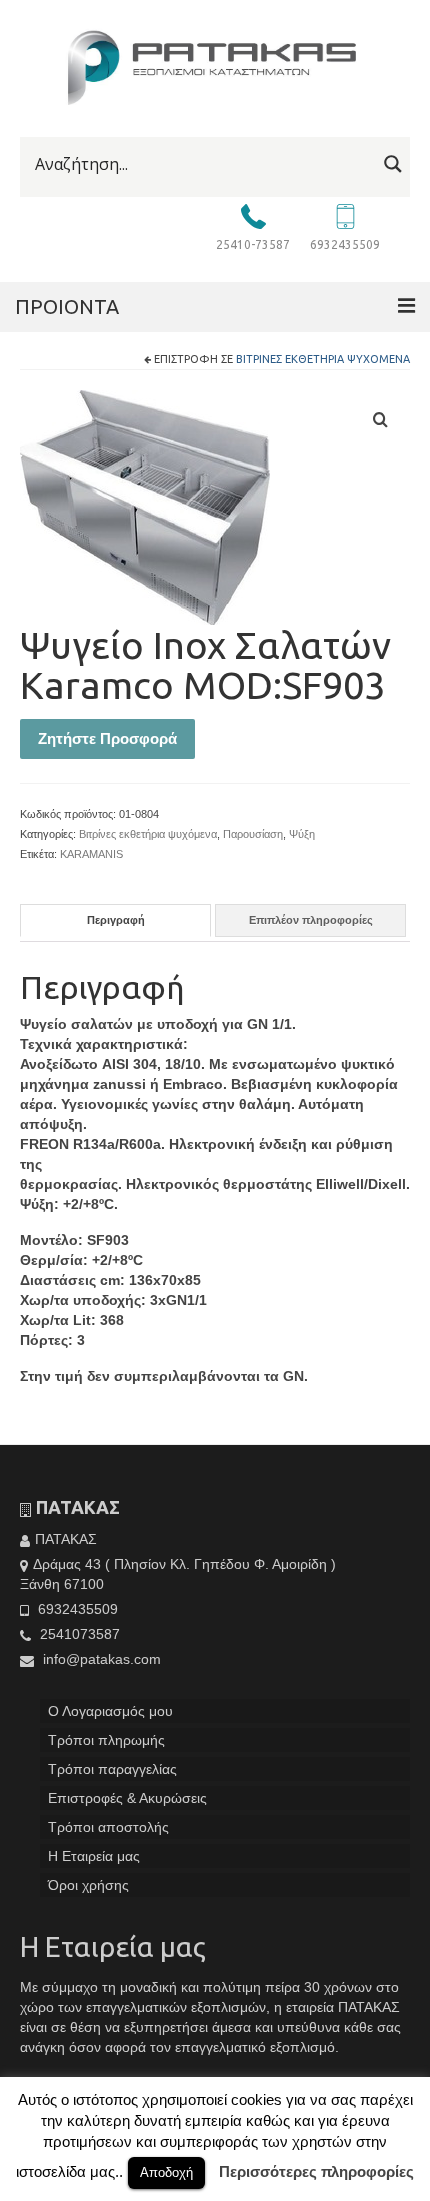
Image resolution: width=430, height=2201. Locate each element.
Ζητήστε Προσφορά (107, 738)
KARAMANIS (91, 854)
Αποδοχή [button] (166, 2172)
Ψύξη (302, 834)
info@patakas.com (100, 1659)
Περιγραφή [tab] (116, 920)
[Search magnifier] (393, 164)
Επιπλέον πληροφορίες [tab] (311, 920)
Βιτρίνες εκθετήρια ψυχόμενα (323, 359)
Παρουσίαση (253, 834)
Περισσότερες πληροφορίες (316, 2171)
